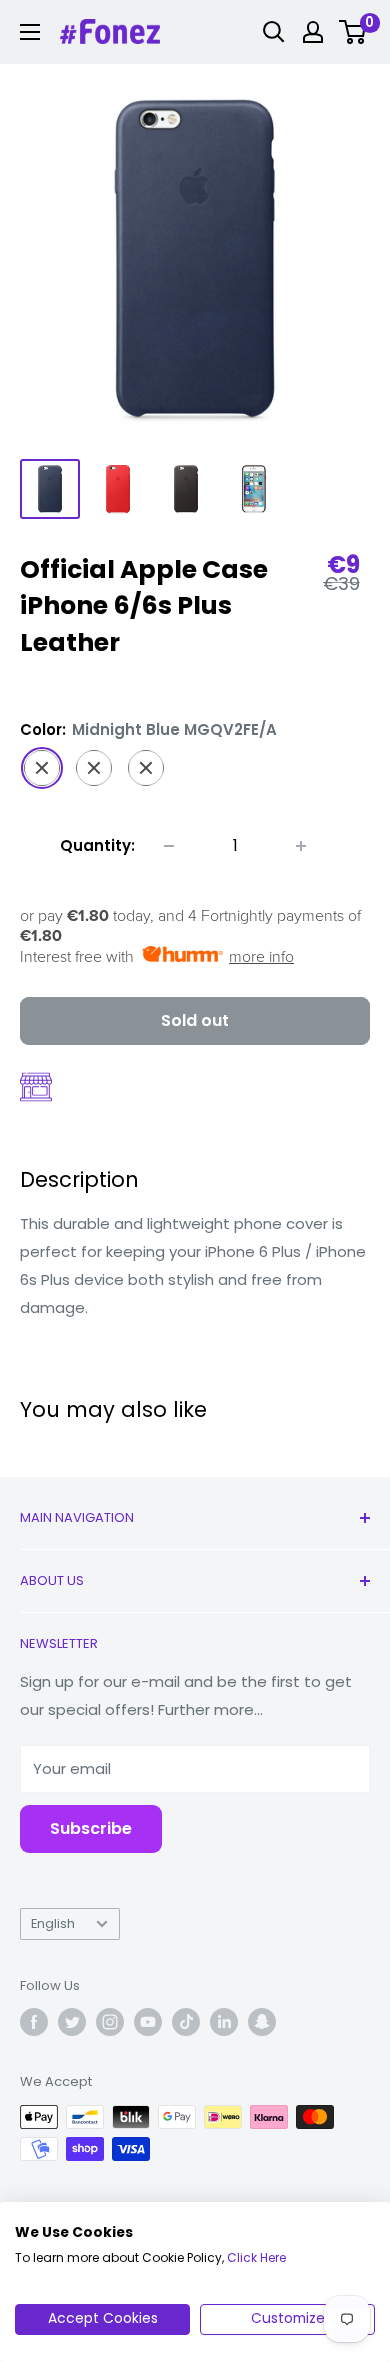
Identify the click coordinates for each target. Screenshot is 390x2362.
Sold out (195, 1020)
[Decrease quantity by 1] (169, 846)
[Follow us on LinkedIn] (224, 2022)
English (53, 1923)
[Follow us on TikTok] (186, 2022)
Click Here (256, 2257)
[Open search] (274, 32)
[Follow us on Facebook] (34, 2022)
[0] (353, 32)
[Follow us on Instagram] (110, 2022)
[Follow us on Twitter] (72, 2022)
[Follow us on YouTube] (148, 2022)
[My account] (313, 32)
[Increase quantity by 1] (301, 846)
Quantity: (97, 845)
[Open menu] (30, 32)
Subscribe (91, 1828)
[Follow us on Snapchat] (262, 2022)
